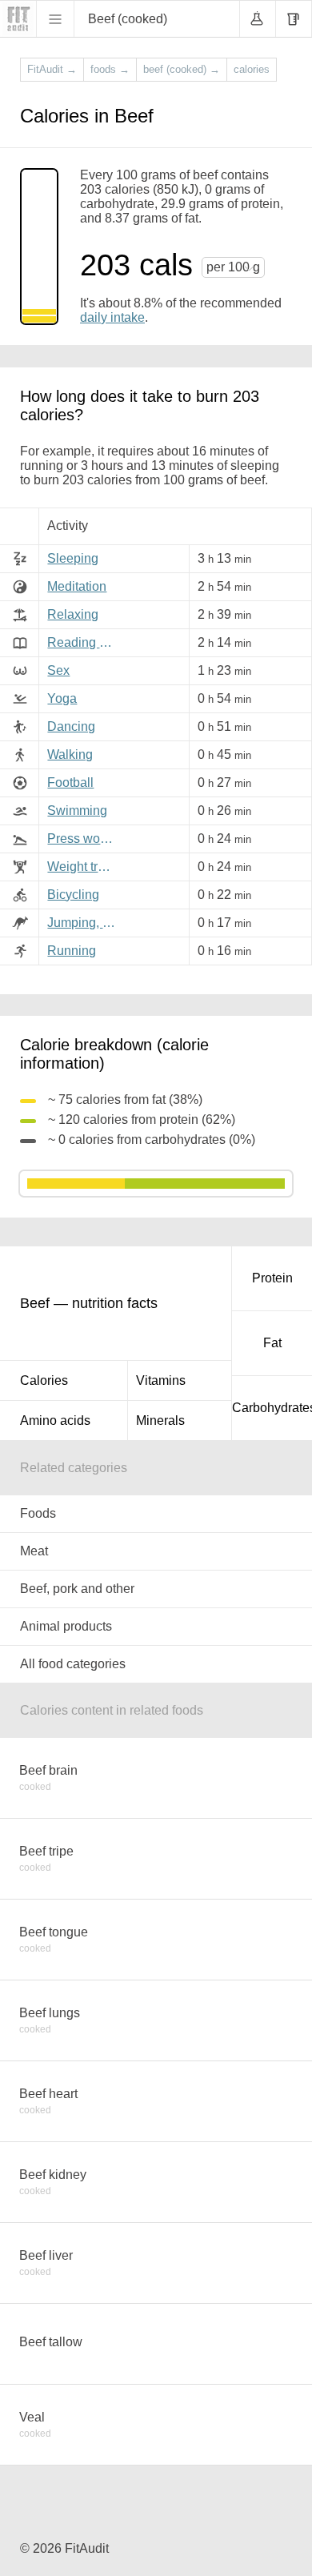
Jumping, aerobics (84, 923)
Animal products (66, 1626)
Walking (70, 754)
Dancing (71, 726)
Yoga (62, 698)
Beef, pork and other (77, 1589)
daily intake (112, 317)
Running (72, 951)
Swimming (77, 811)
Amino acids (55, 1420)
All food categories (73, 1664)
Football (70, 782)
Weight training (84, 867)
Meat (34, 1551)
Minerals (160, 1420)
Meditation (77, 586)
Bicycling (73, 895)
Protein (272, 1278)
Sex (58, 670)
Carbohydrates (272, 1408)
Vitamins (161, 1380)
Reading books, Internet (84, 642)
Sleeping (73, 558)
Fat (272, 1343)
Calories (44, 1380)
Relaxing (73, 614)
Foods (38, 1513)
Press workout (84, 839)
